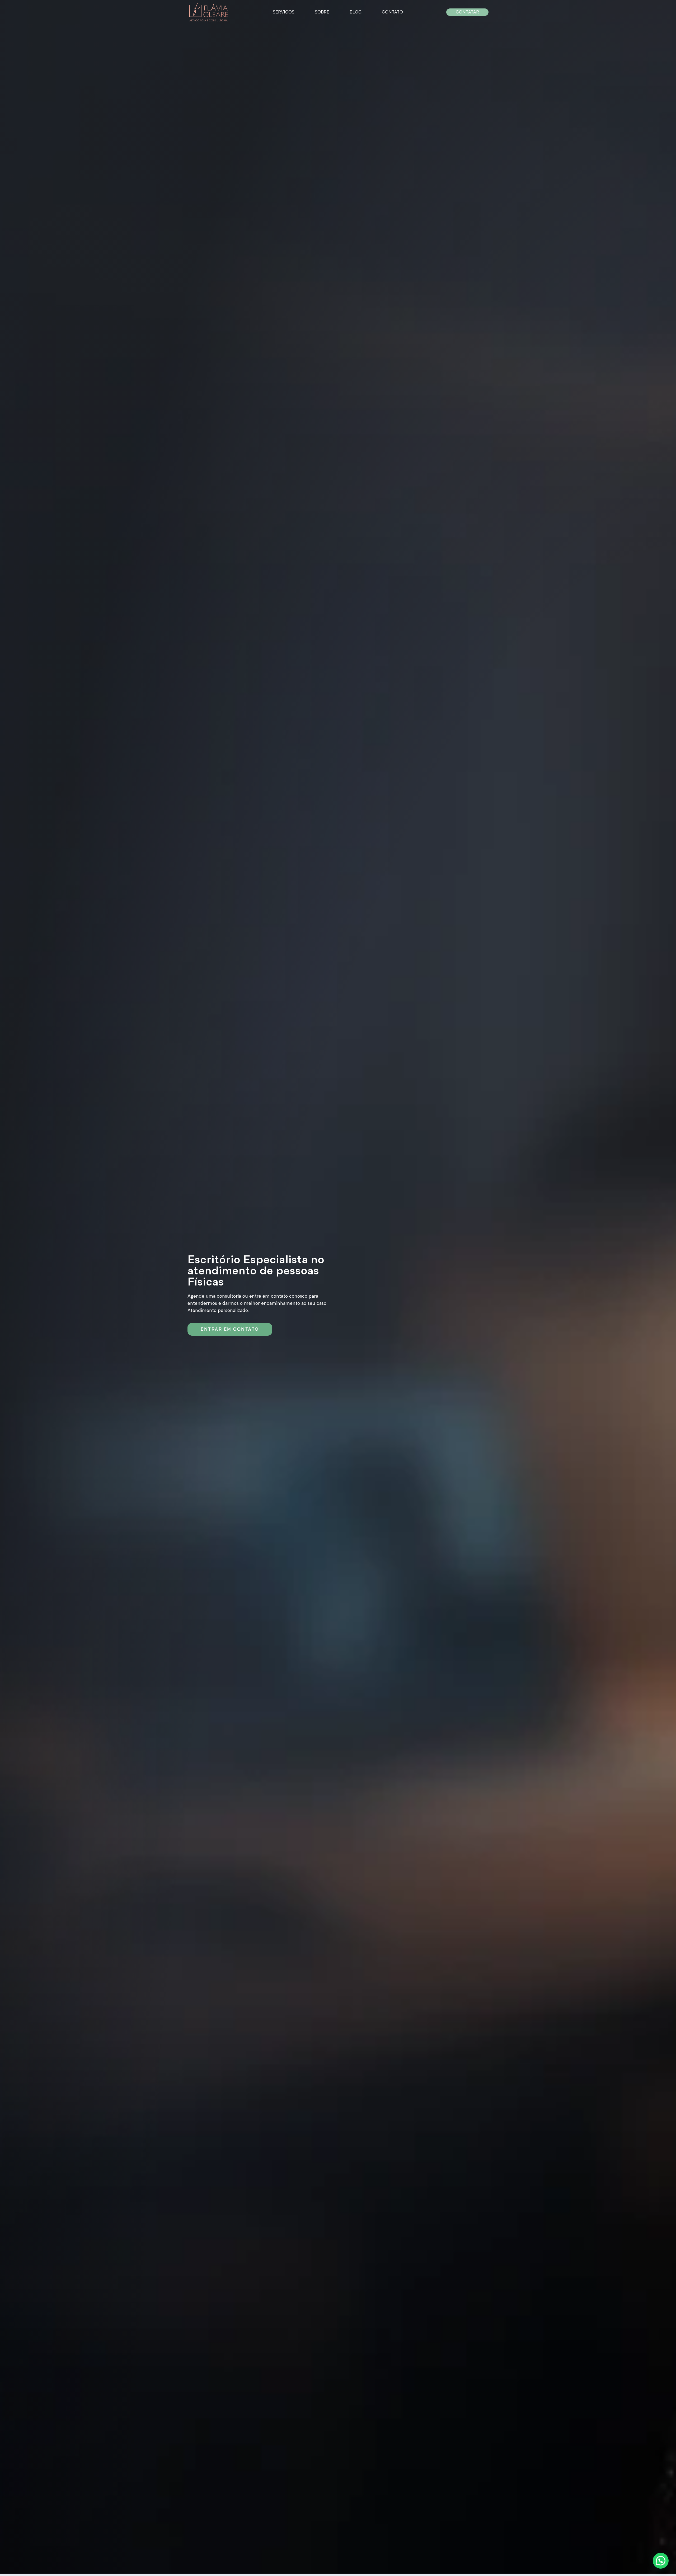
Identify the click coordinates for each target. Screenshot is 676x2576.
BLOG (356, 12)
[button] (661, 2561)
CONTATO (392, 12)
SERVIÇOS (284, 12)
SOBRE (322, 12)
